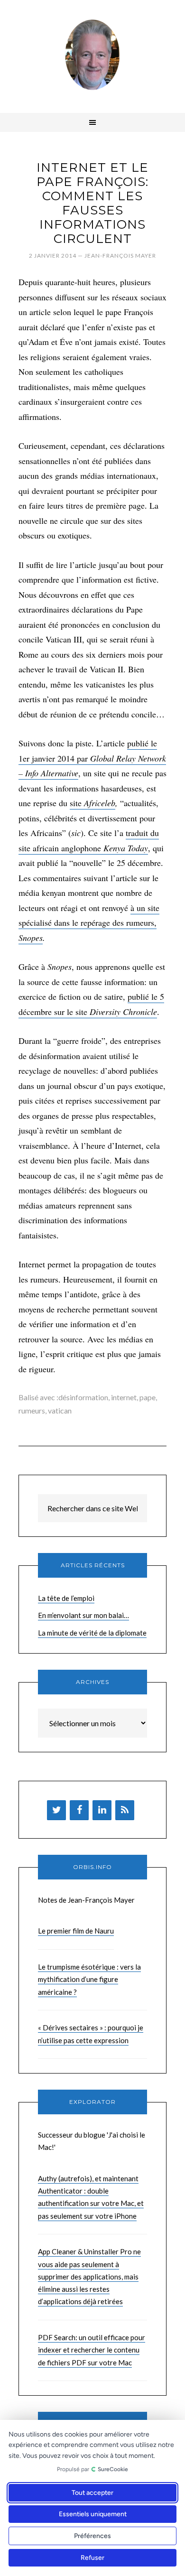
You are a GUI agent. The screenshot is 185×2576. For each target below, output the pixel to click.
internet (124, 1397)
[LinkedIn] (102, 1810)
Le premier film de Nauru (76, 1931)
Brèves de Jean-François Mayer (92, 55)
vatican (60, 1410)
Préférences (92, 2536)
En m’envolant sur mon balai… (83, 1615)
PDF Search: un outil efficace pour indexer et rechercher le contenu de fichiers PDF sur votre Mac (92, 2350)
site (77, 803)
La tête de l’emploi (66, 1598)
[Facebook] (79, 1810)
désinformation (83, 1397)
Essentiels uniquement (93, 2514)
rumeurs (32, 1410)
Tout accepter (92, 2493)
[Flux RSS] (125, 1810)
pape (148, 1397)
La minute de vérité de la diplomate (92, 1633)
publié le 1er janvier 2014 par (92, 758)
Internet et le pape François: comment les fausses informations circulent (92, 203)
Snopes (31, 938)
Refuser (92, 2558)
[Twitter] (56, 1810)
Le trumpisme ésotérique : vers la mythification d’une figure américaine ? (89, 1979)
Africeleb (100, 803)
